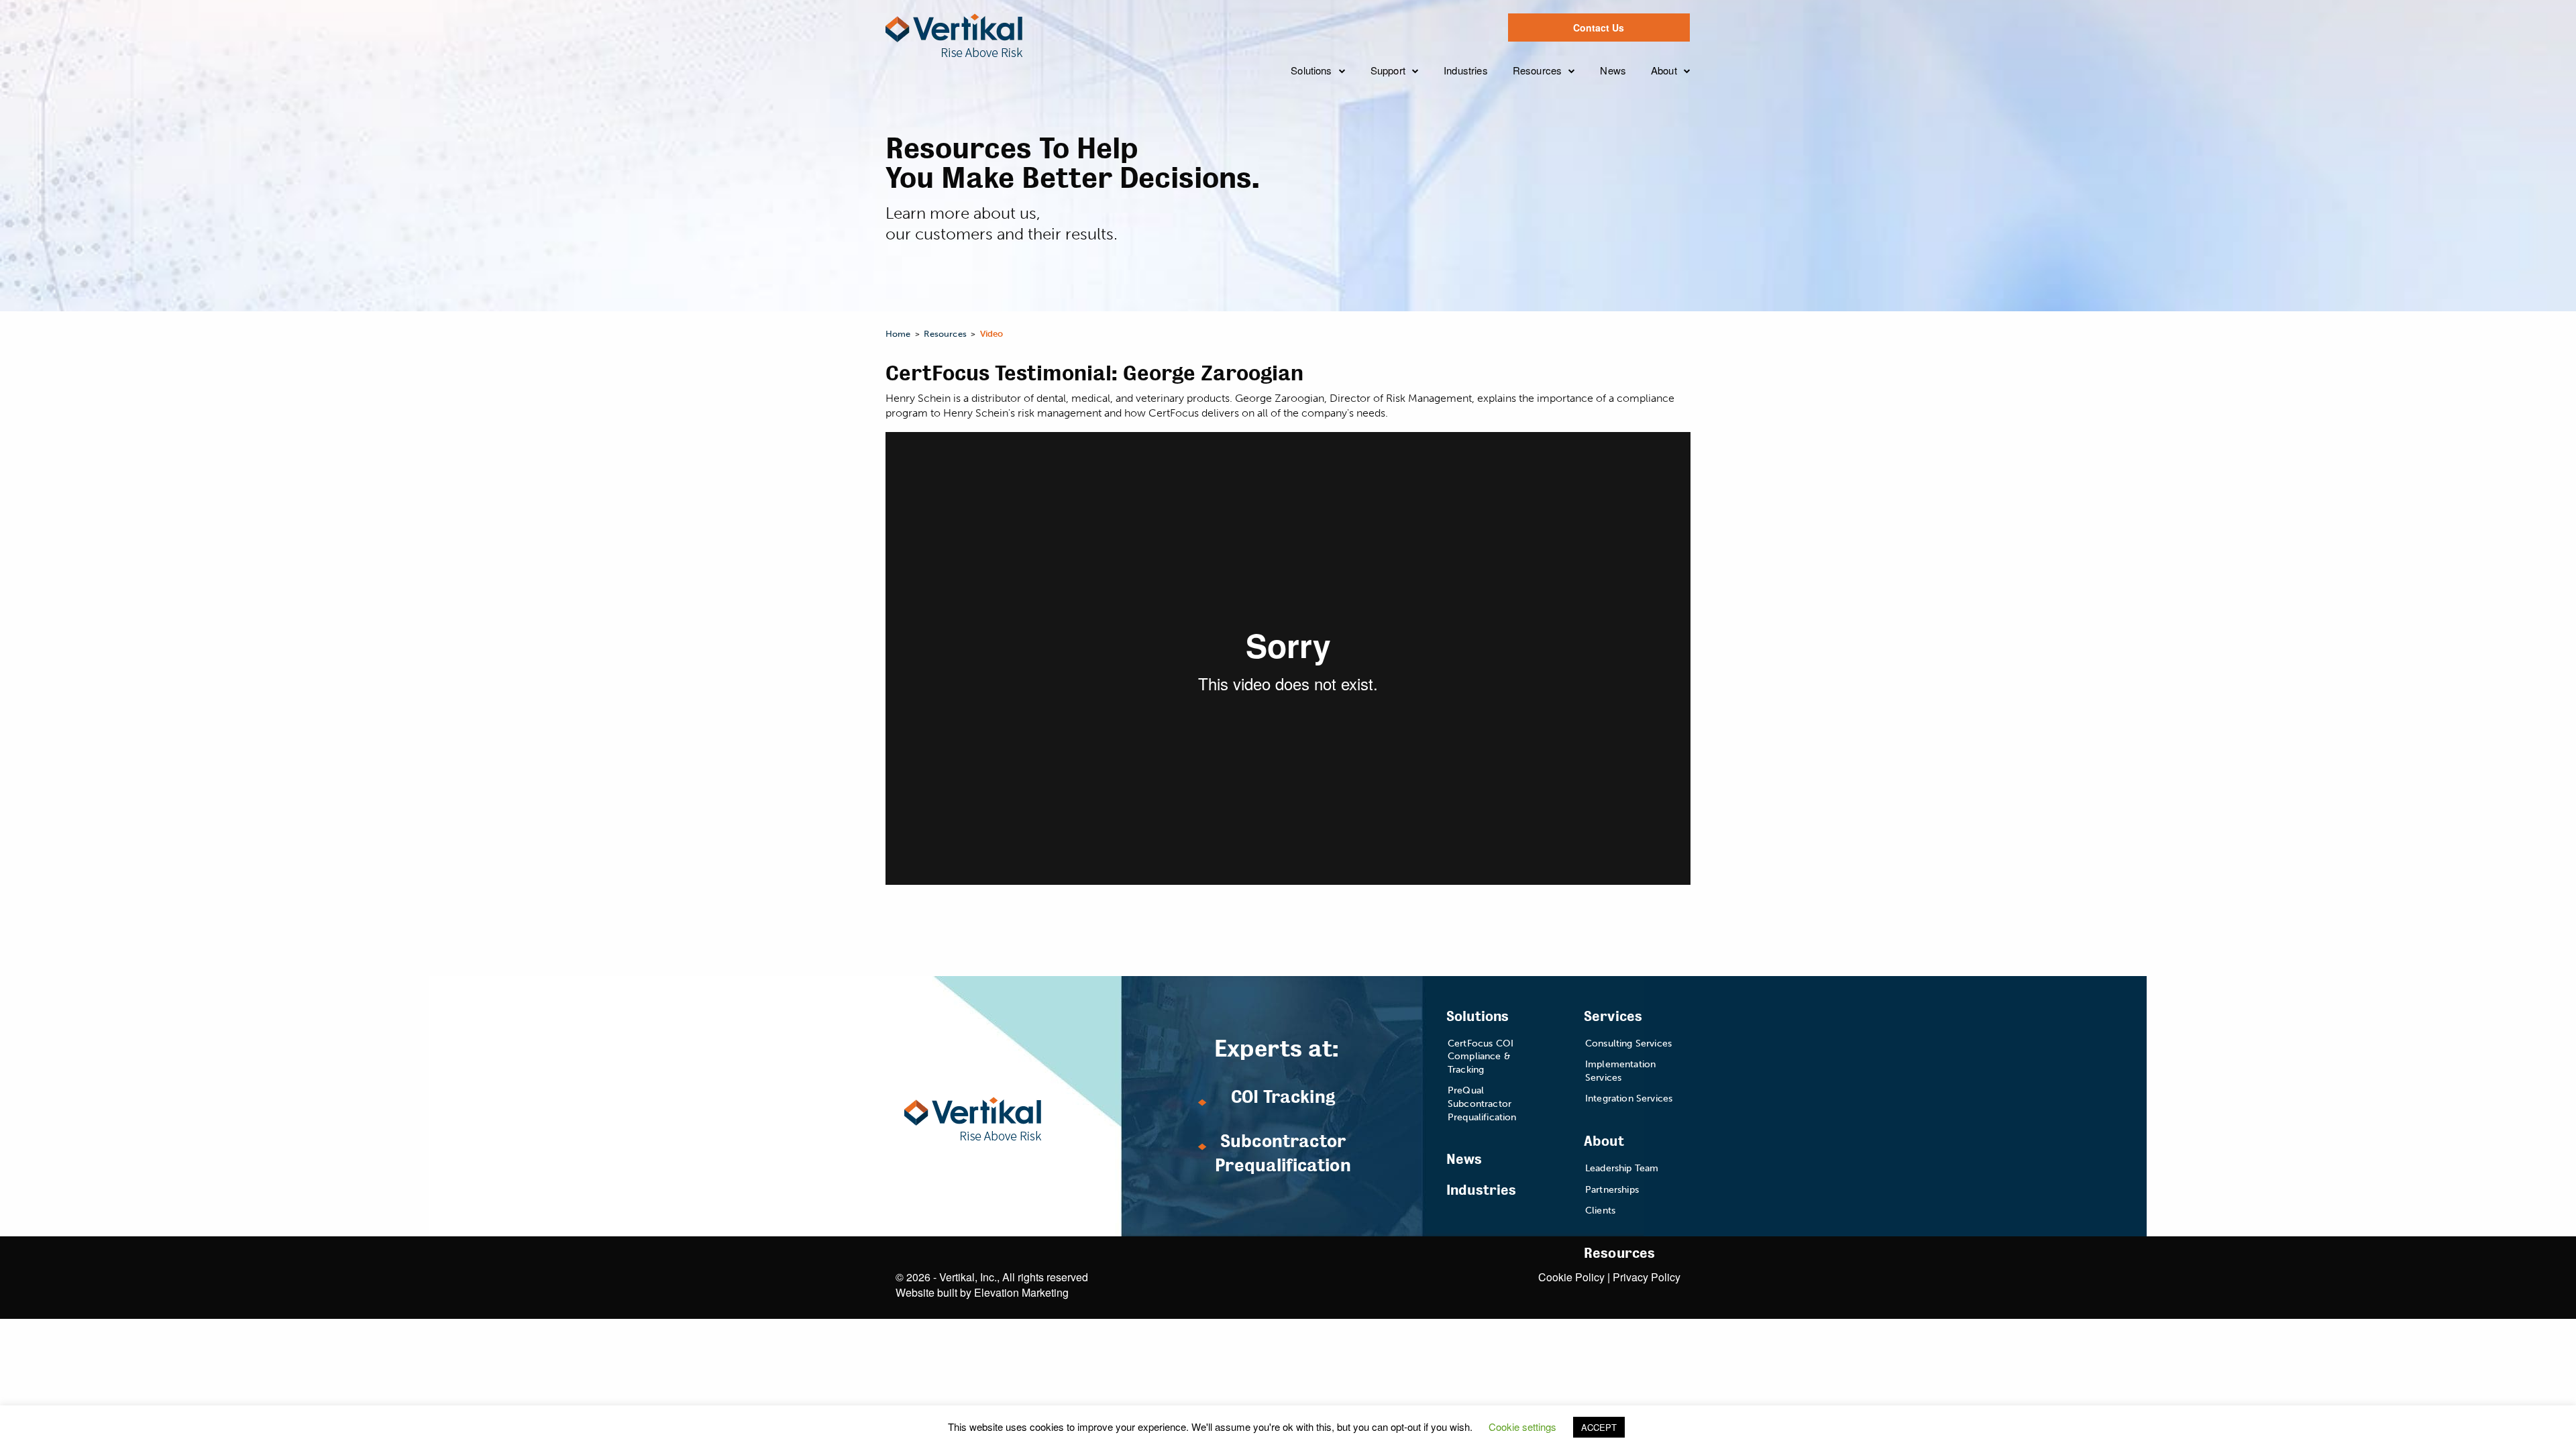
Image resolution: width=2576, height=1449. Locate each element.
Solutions (1311, 70)
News (1613, 70)
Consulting (1405, 111)
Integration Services (1629, 1098)
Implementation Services (1620, 1071)
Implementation (1416, 137)
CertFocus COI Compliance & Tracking (1481, 1057)
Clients (1676, 163)
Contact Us (1599, 28)
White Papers (1554, 190)
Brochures (1546, 163)
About (1664, 70)
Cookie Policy (1571, 1277)
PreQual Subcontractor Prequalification (1482, 1104)
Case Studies (1554, 111)
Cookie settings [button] (1522, 1427)
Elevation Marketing (1021, 1292)
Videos (1538, 137)
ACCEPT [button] (1599, 1427)
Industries (1466, 70)
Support (1388, 70)
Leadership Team (1701, 111)
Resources (1537, 70)
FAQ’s (1333, 206)
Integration (1404, 163)
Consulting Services (1628, 1043)
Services (1613, 1017)
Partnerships (1690, 137)
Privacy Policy (1647, 1277)
